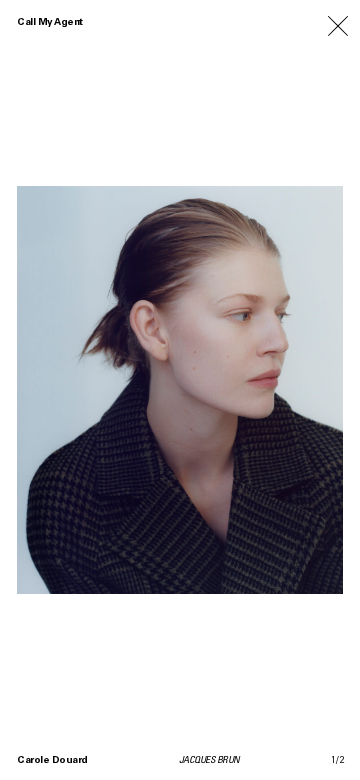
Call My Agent (50, 23)
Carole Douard (52, 761)
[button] (270, 390)
